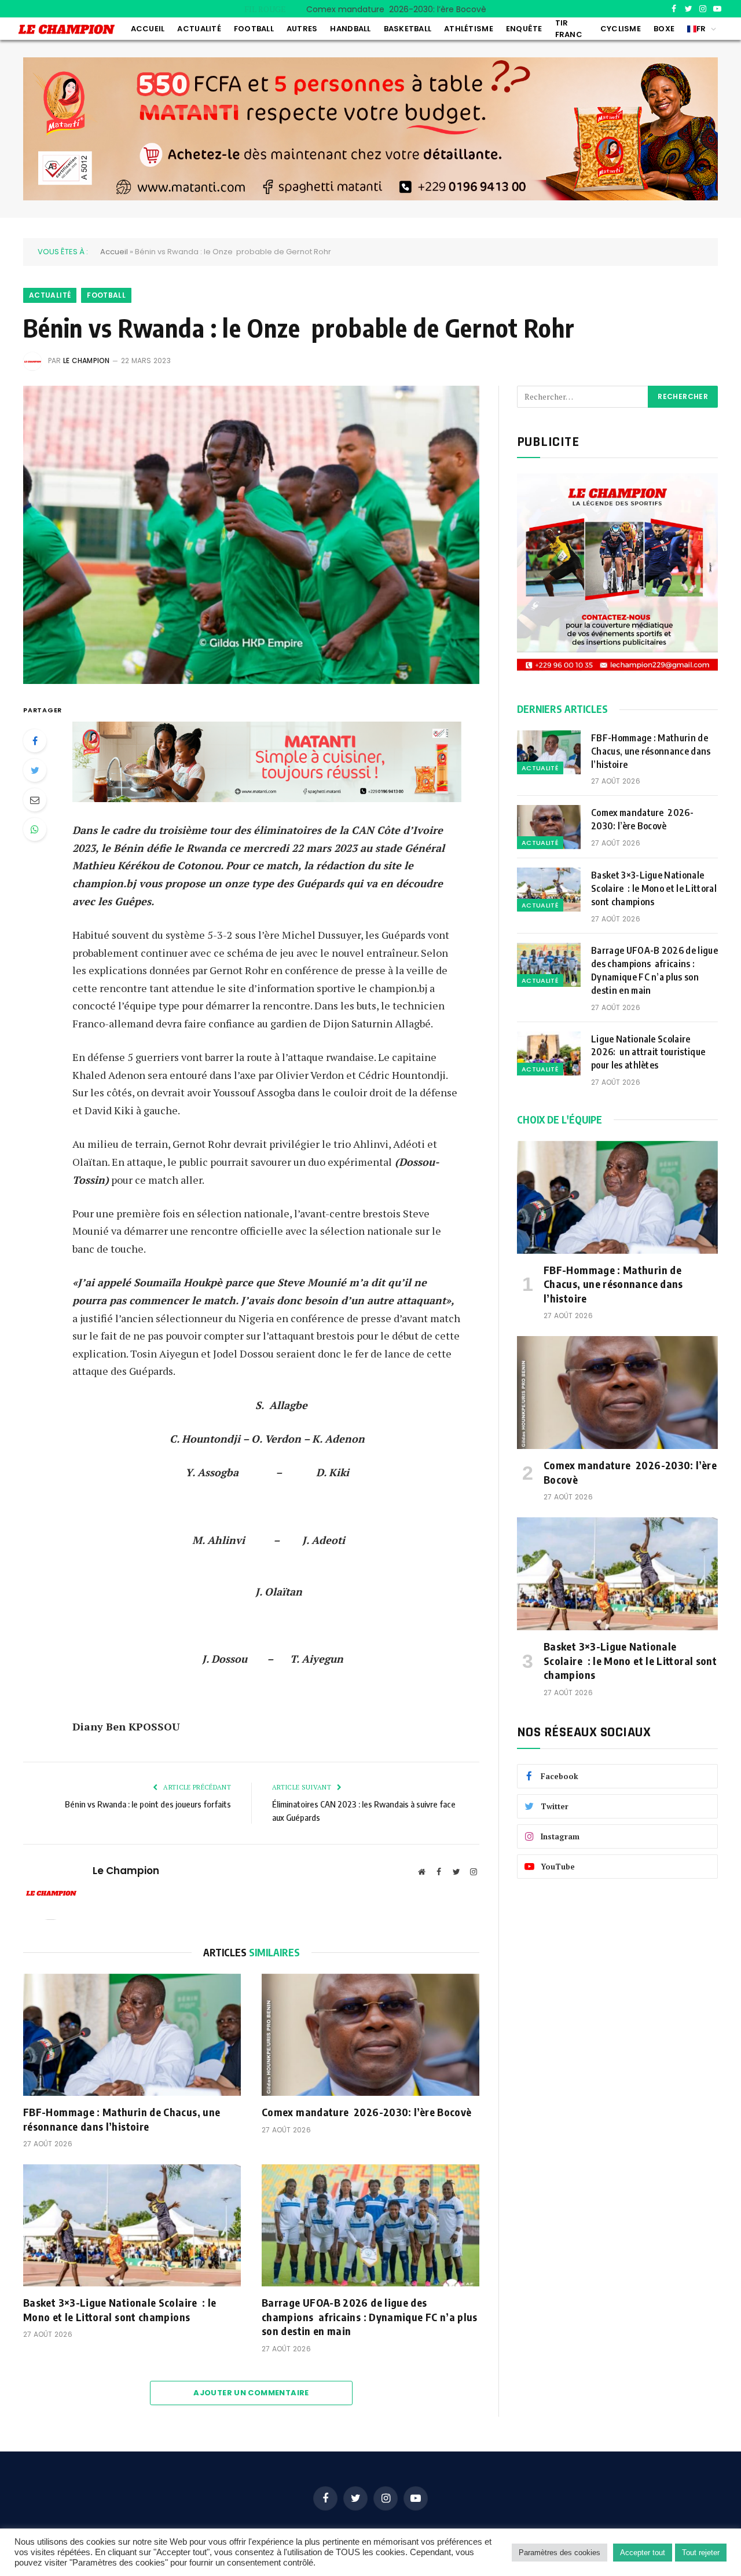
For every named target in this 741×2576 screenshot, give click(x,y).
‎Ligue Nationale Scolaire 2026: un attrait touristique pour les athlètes (648, 1052)
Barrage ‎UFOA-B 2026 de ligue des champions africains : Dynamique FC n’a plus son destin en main (370, 2317)
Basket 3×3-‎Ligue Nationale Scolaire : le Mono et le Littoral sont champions (120, 2309)
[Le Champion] (67, 29)
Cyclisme (621, 29)
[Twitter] (35, 770)
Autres (302, 29)
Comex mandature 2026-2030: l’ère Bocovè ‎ (399, 9)
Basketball (408, 29)
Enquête (524, 29)
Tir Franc (569, 29)
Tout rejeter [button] (701, 2553)
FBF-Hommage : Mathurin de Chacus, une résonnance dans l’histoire (122, 2119)
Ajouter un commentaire (251, 2393)
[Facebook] (35, 741)
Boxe (664, 29)
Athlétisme (469, 29)
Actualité (199, 29)
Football (254, 29)
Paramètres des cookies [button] (560, 2553)
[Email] (35, 800)
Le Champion (87, 361)
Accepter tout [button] (643, 2553)
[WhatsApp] (35, 829)
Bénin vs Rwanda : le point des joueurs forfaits (148, 1804)
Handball (350, 29)
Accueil (148, 29)
